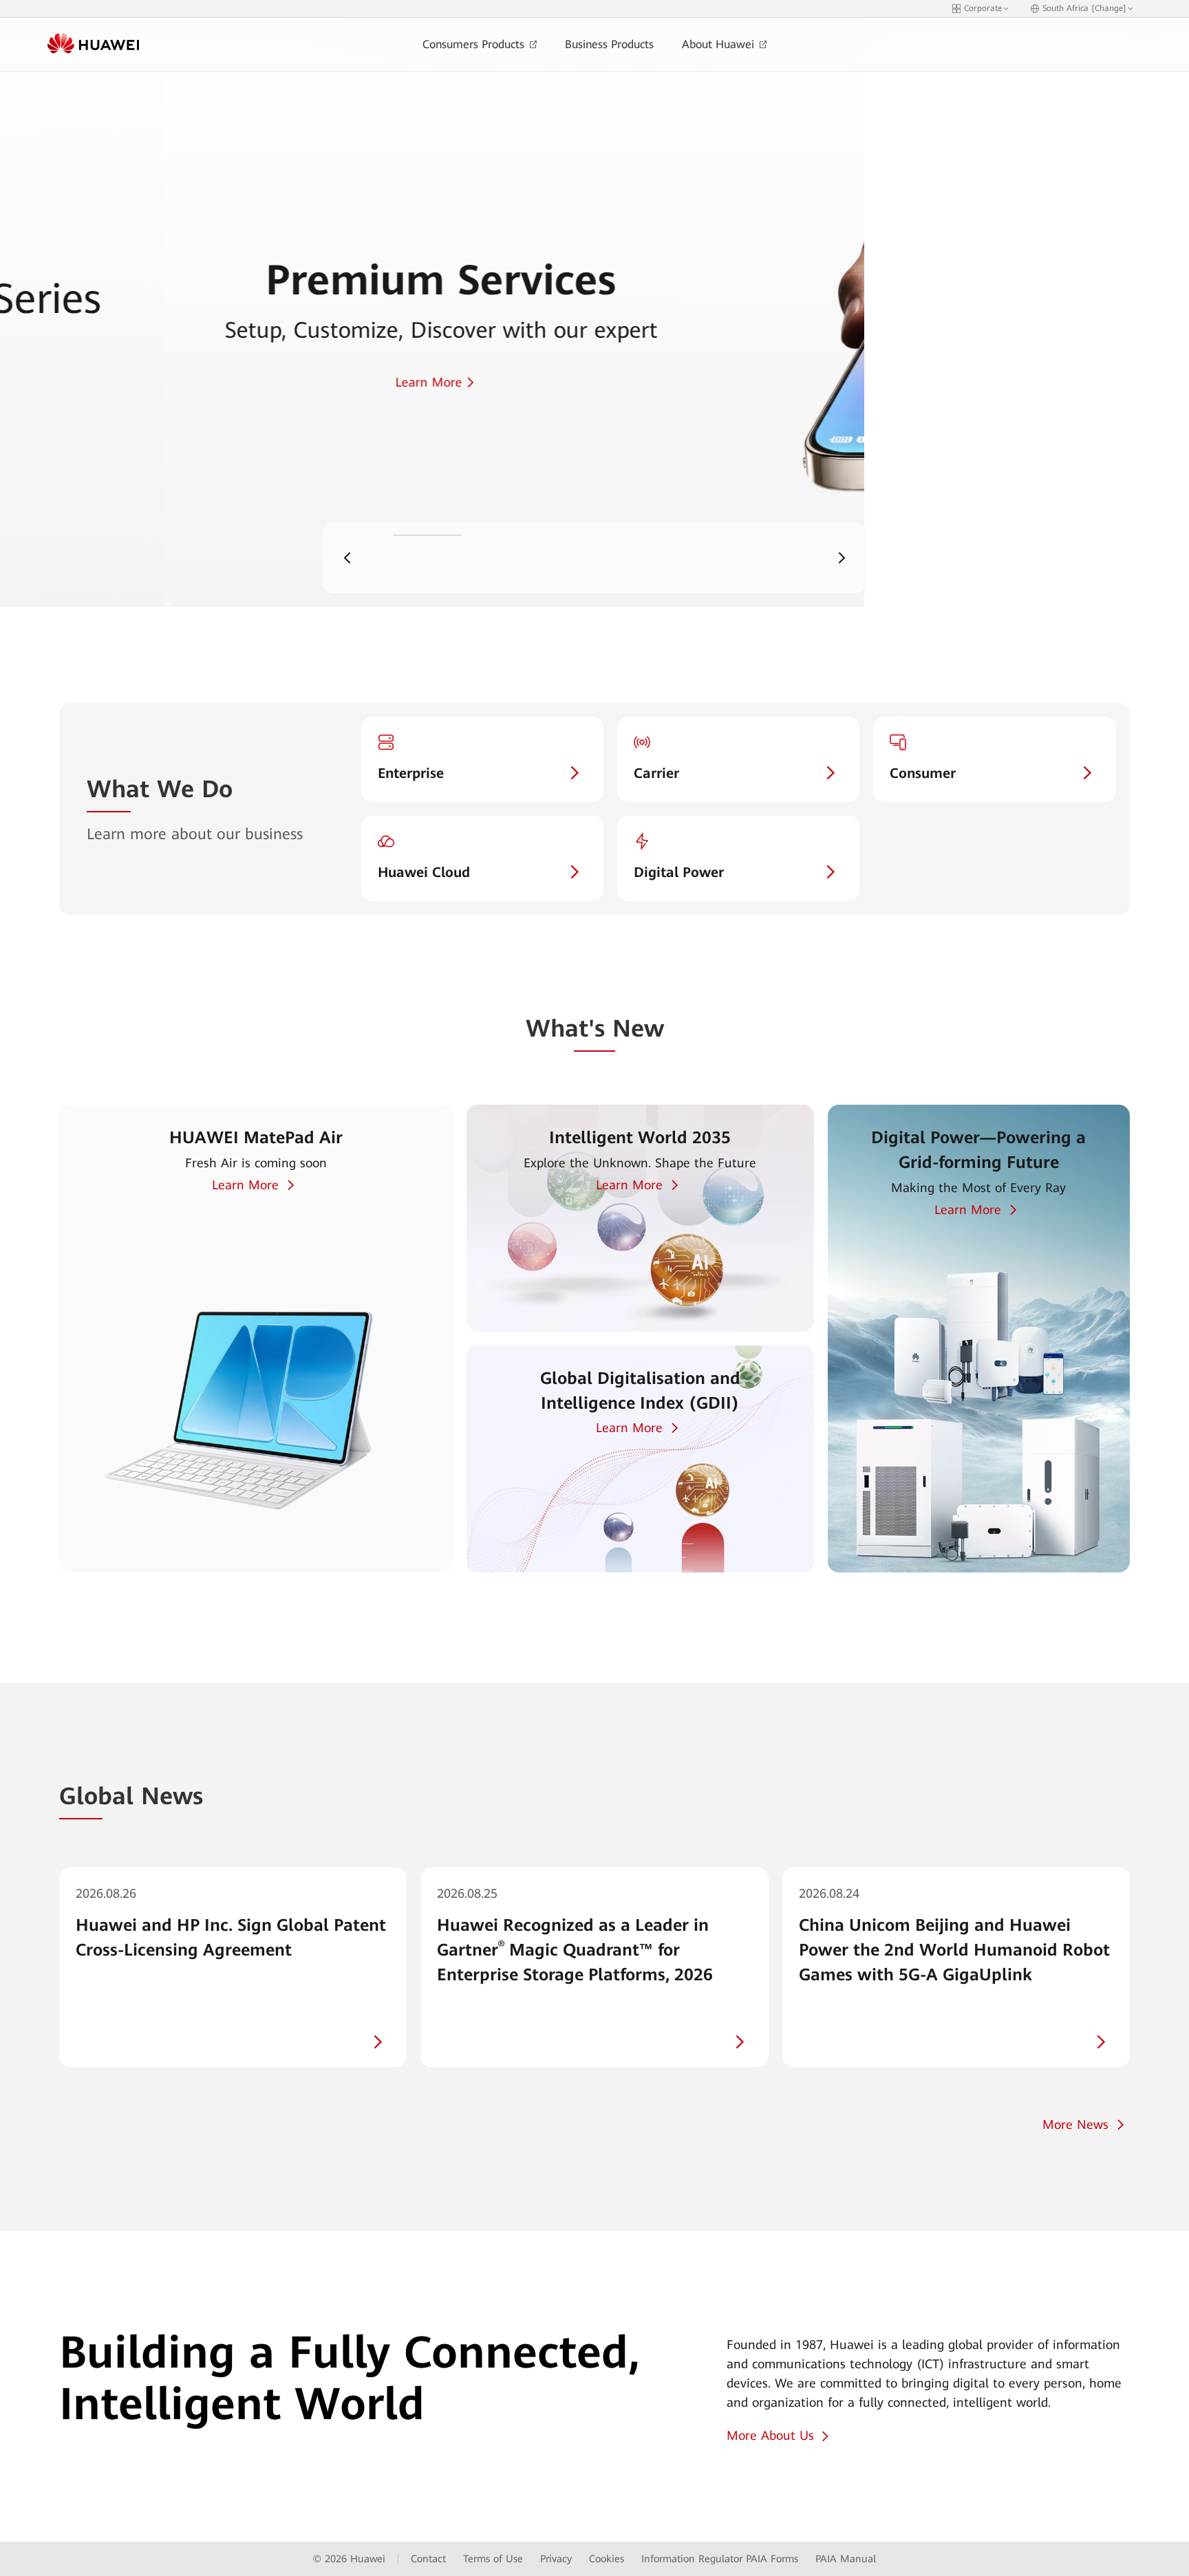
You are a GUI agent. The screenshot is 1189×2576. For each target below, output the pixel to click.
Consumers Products (475, 44)
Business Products (609, 44)
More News (1075, 2124)
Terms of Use (493, 2559)
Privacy (556, 2559)
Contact (428, 2559)
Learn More (245, 1185)
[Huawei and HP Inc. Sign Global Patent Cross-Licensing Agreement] (233, 1967)
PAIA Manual (846, 2559)
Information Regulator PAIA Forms (720, 2559)
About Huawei (720, 44)
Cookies (607, 2559)
